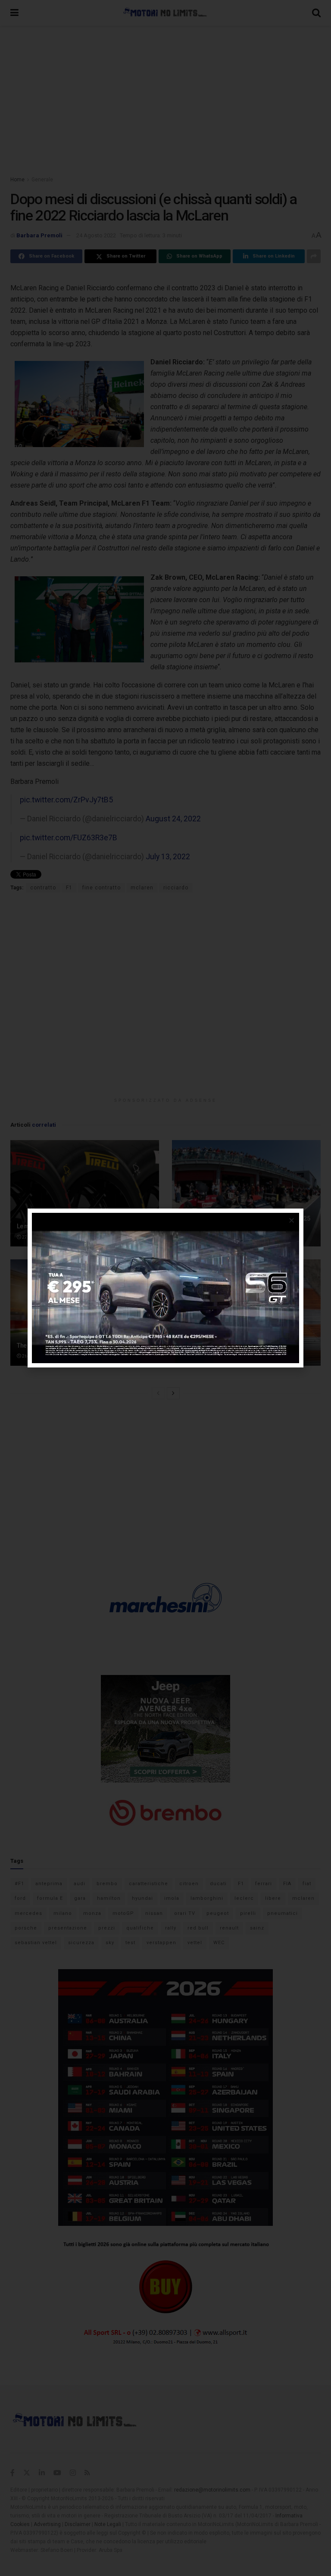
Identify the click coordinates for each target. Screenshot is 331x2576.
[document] (165, 1288)
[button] (292, 1220)
